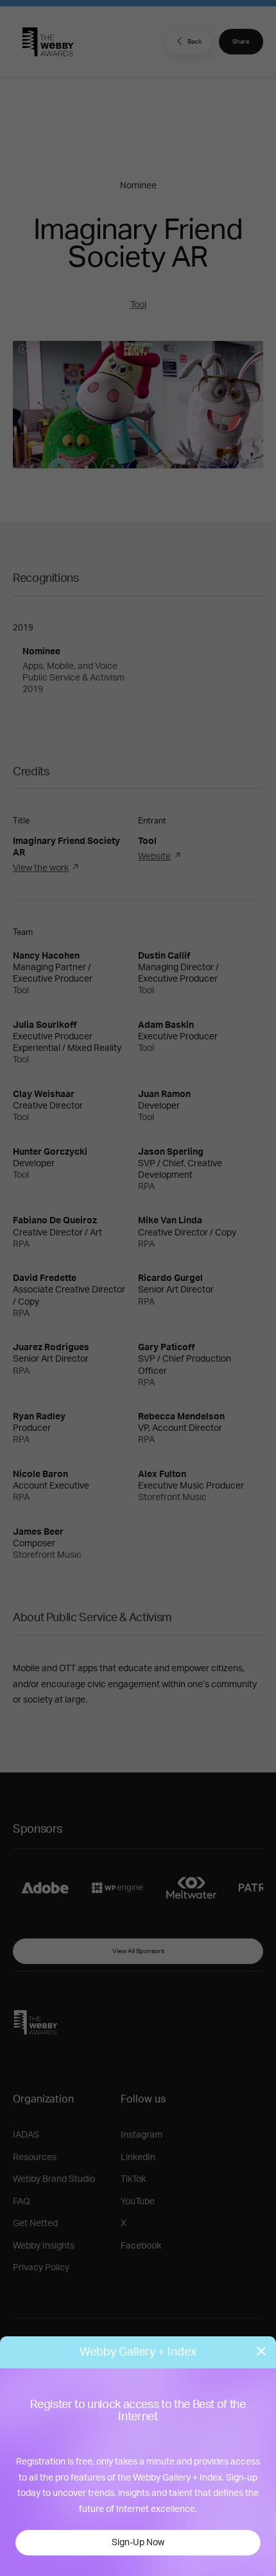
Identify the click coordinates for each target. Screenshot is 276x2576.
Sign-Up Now (138, 2543)
